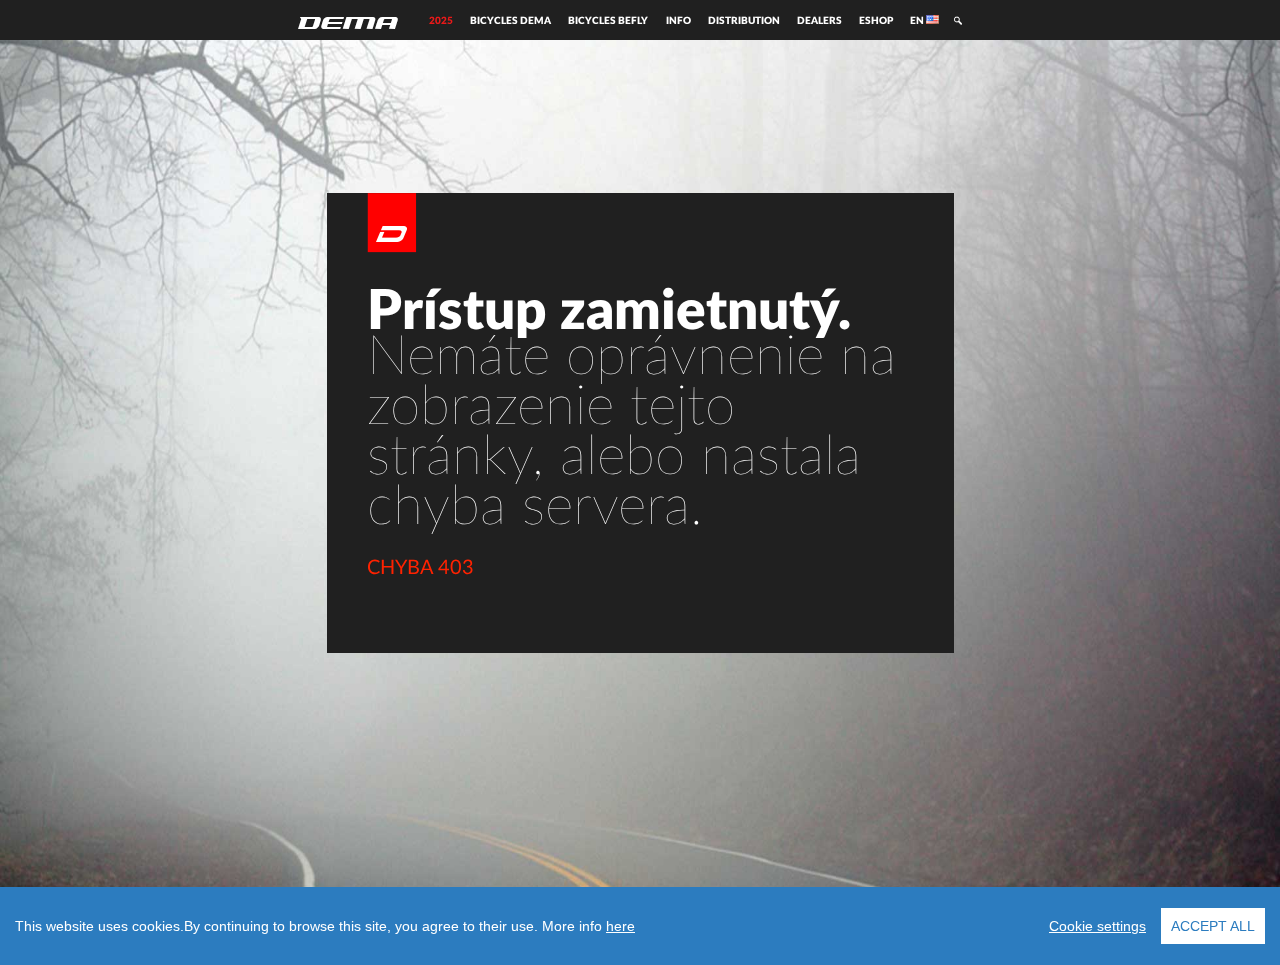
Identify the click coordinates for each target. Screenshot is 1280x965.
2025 (441, 21)
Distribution (744, 21)
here (620, 926)
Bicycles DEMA (510, 21)
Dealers (819, 21)
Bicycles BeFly (608, 21)
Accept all (1213, 926)
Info (678, 21)
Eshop (876, 21)
